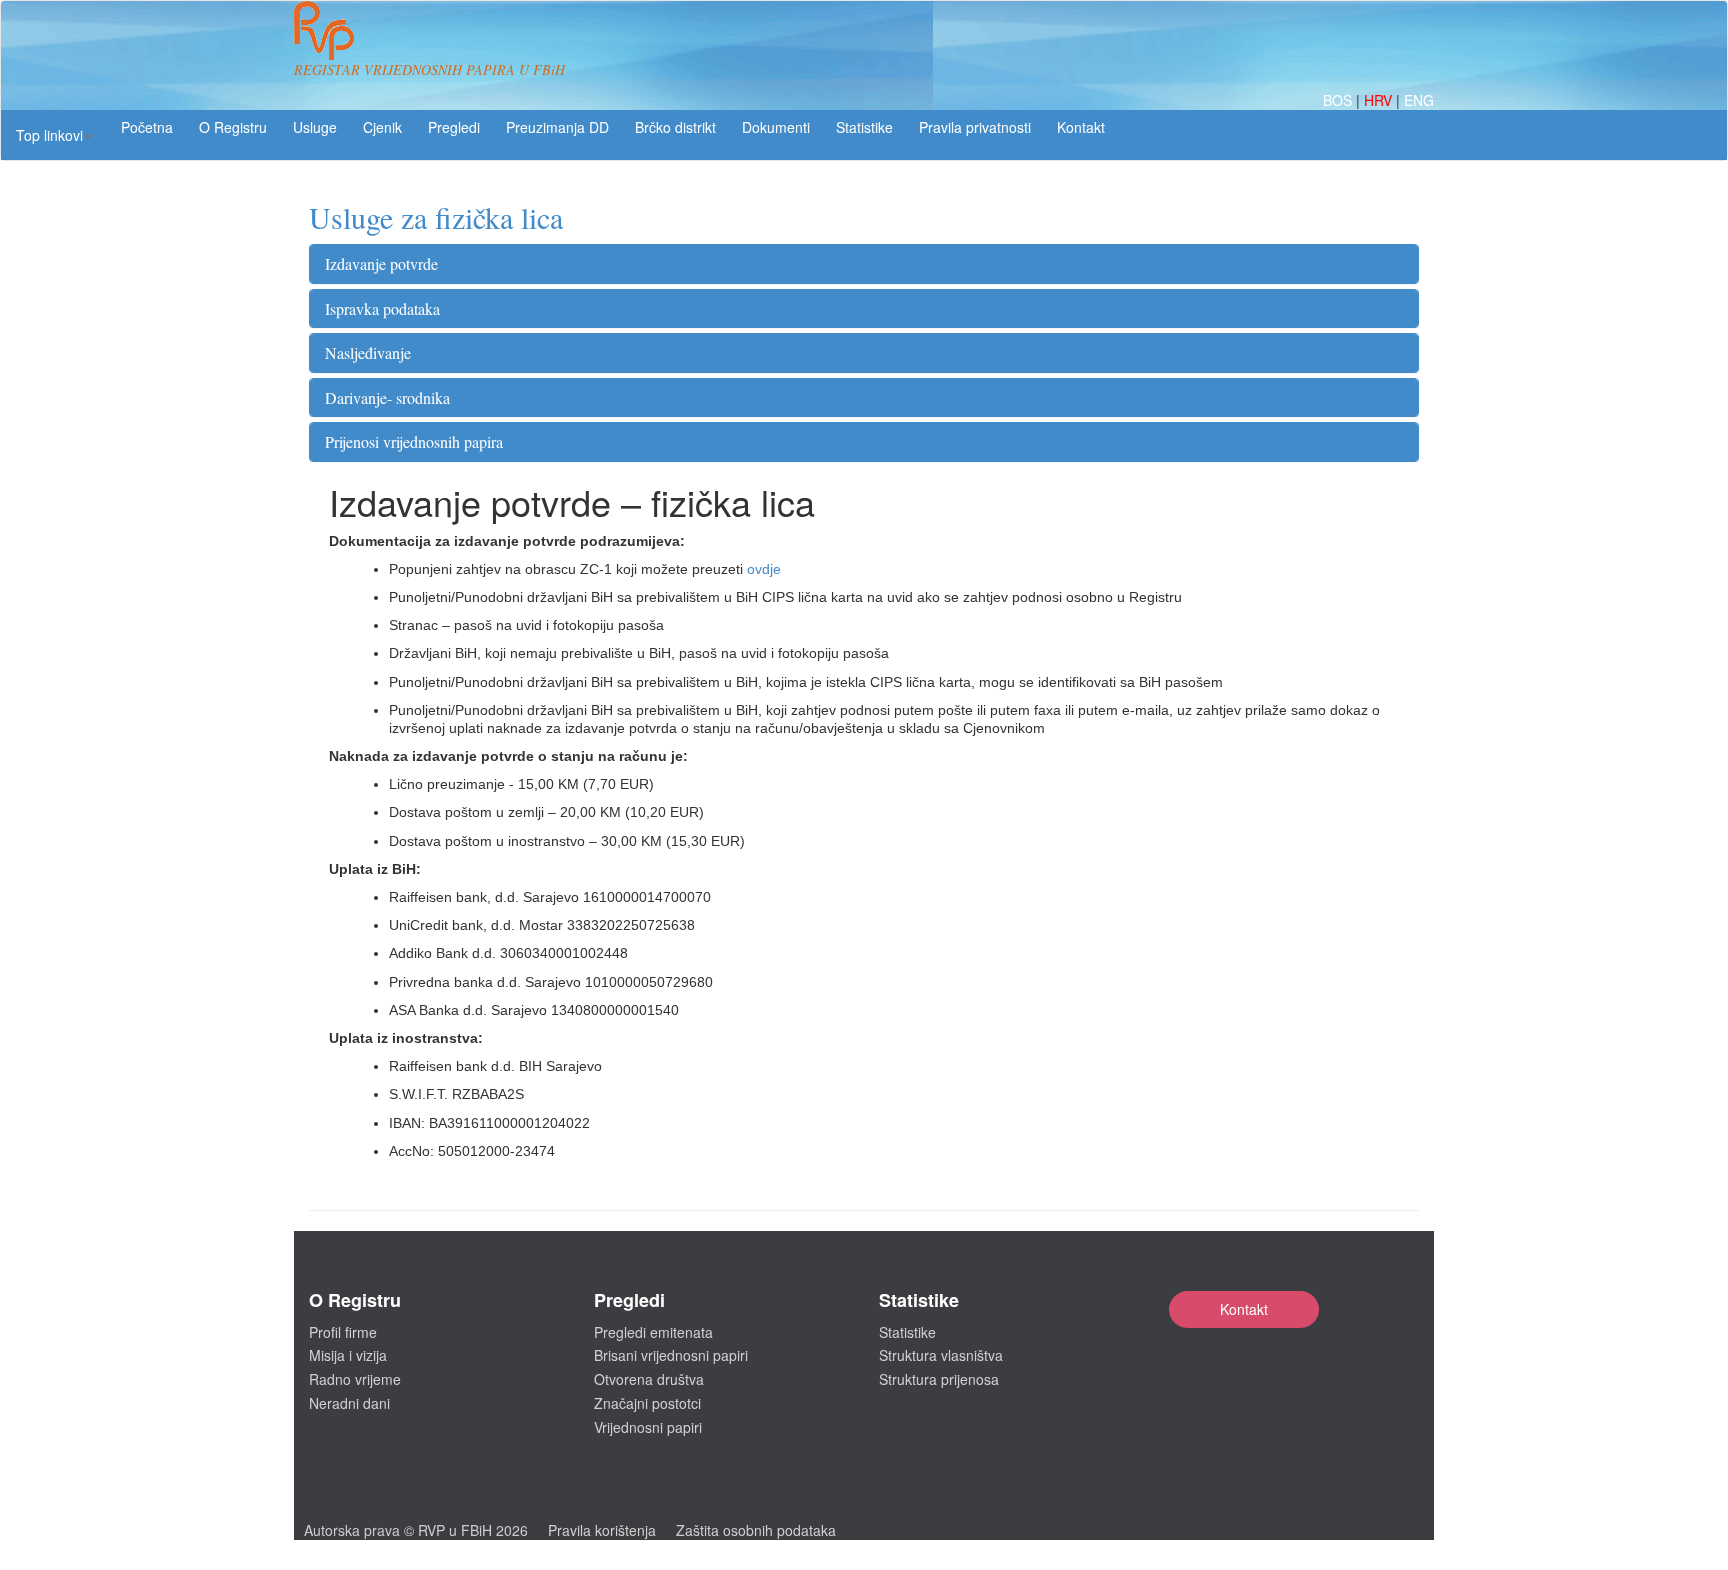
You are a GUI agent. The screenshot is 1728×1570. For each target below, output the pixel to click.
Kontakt (1244, 1309)
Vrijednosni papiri (648, 1427)
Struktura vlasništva (941, 1355)
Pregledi (454, 127)
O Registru (233, 127)
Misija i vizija (348, 1355)
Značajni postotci (647, 1403)
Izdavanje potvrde (381, 263)
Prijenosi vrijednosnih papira (414, 441)
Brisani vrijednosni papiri (671, 1355)
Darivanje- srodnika (387, 397)
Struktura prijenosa (939, 1379)
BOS (1339, 100)
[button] (54, 135)
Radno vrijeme (355, 1379)
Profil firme (343, 1332)
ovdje (764, 569)
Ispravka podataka (382, 308)
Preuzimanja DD (557, 127)
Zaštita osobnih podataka (756, 1530)
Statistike (864, 127)
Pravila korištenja (602, 1530)
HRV (1380, 100)
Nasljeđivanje (368, 352)
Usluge (315, 127)
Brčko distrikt (675, 127)
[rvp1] (324, 28)
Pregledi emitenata (653, 1332)
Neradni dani (349, 1403)
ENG (1419, 100)
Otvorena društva (649, 1379)
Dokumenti (776, 127)
